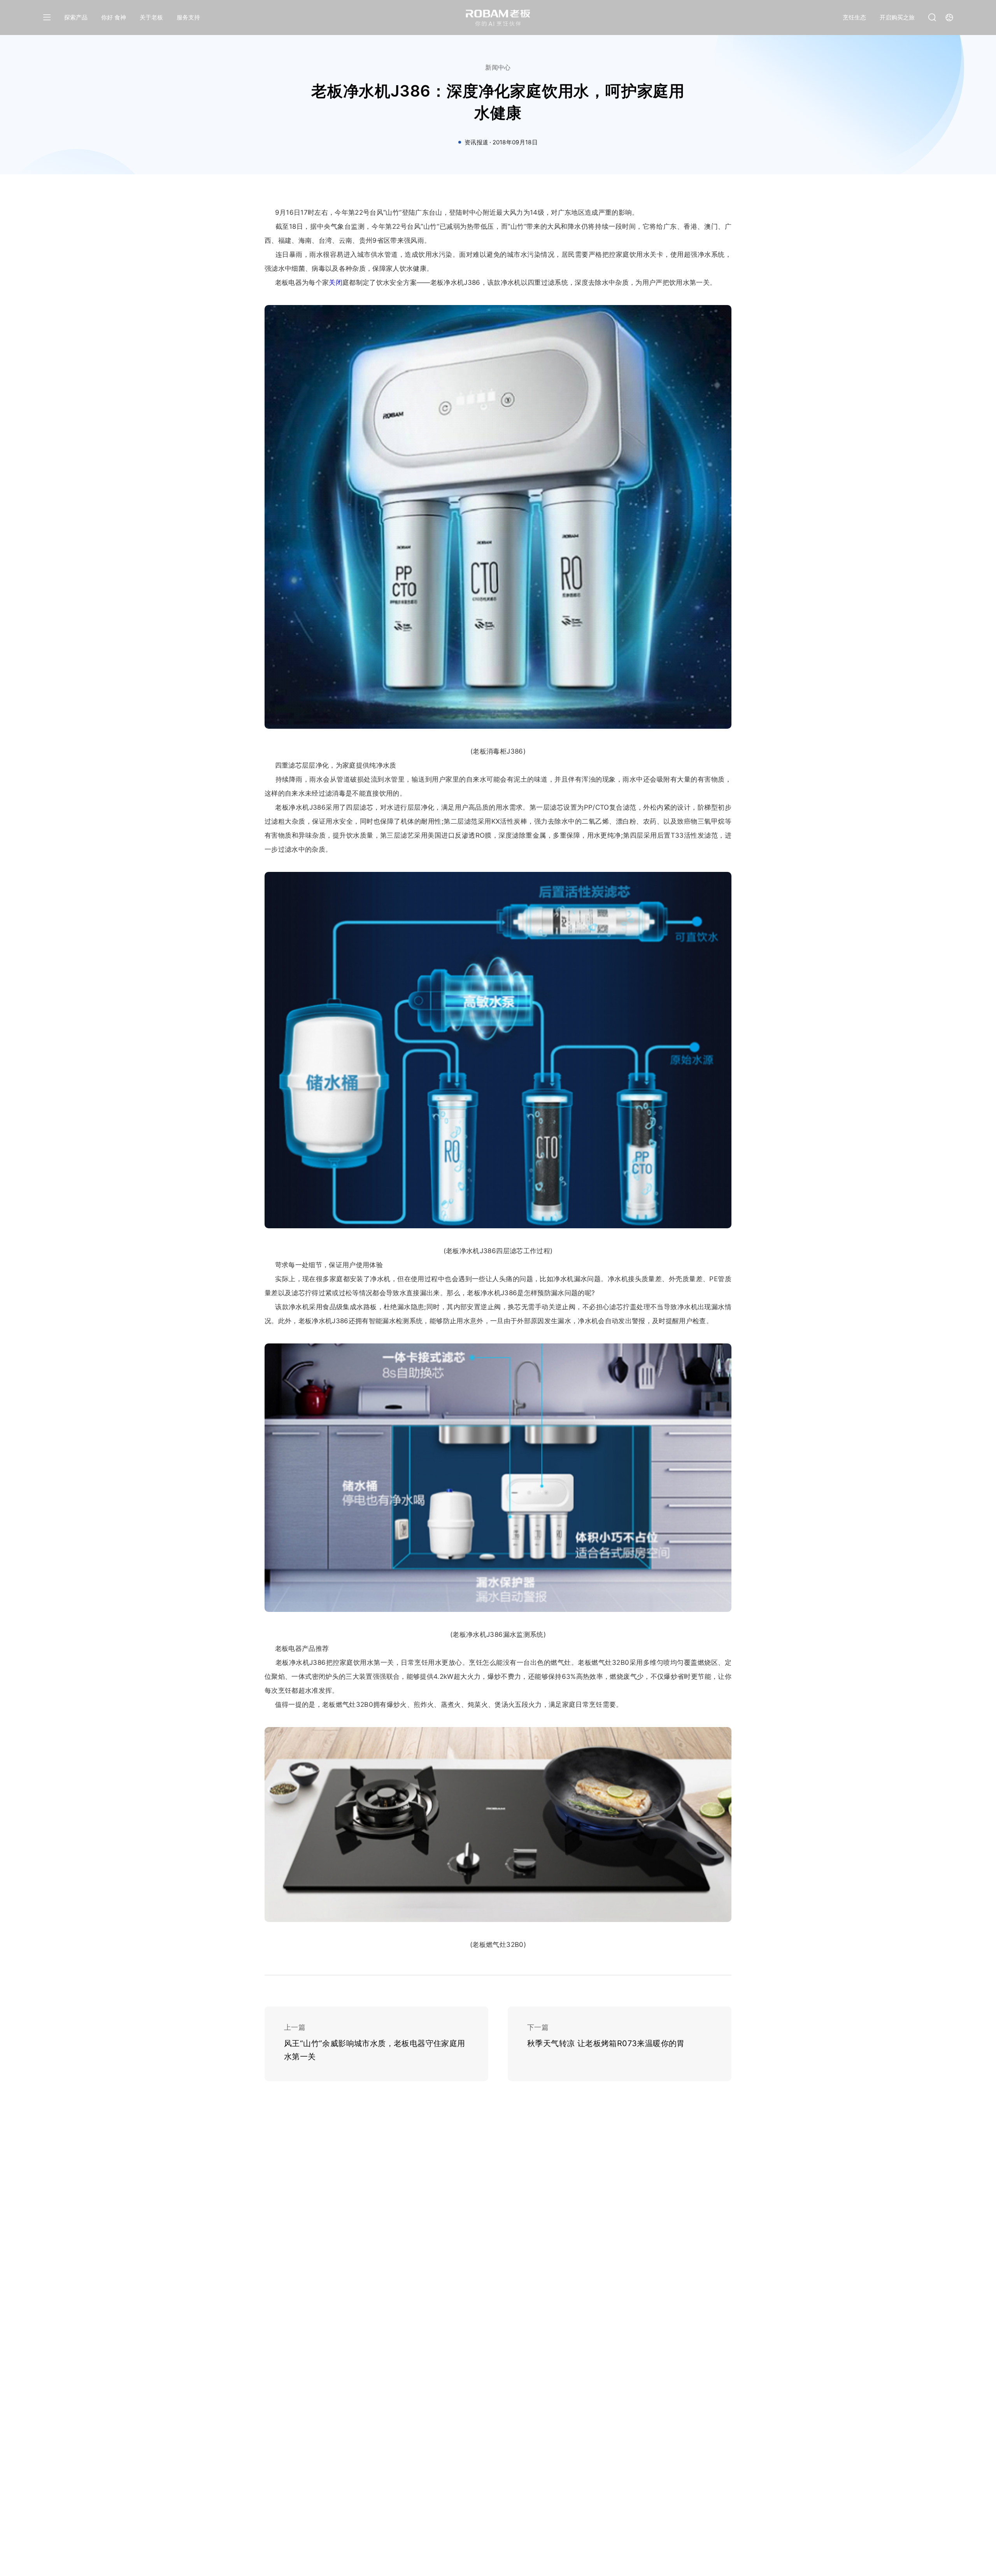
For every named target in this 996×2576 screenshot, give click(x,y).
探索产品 (76, 17)
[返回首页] (498, 18)
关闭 (336, 282)
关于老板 (151, 17)
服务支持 (188, 17)
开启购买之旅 (897, 17)
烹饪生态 (854, 17)
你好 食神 (114, 17)
